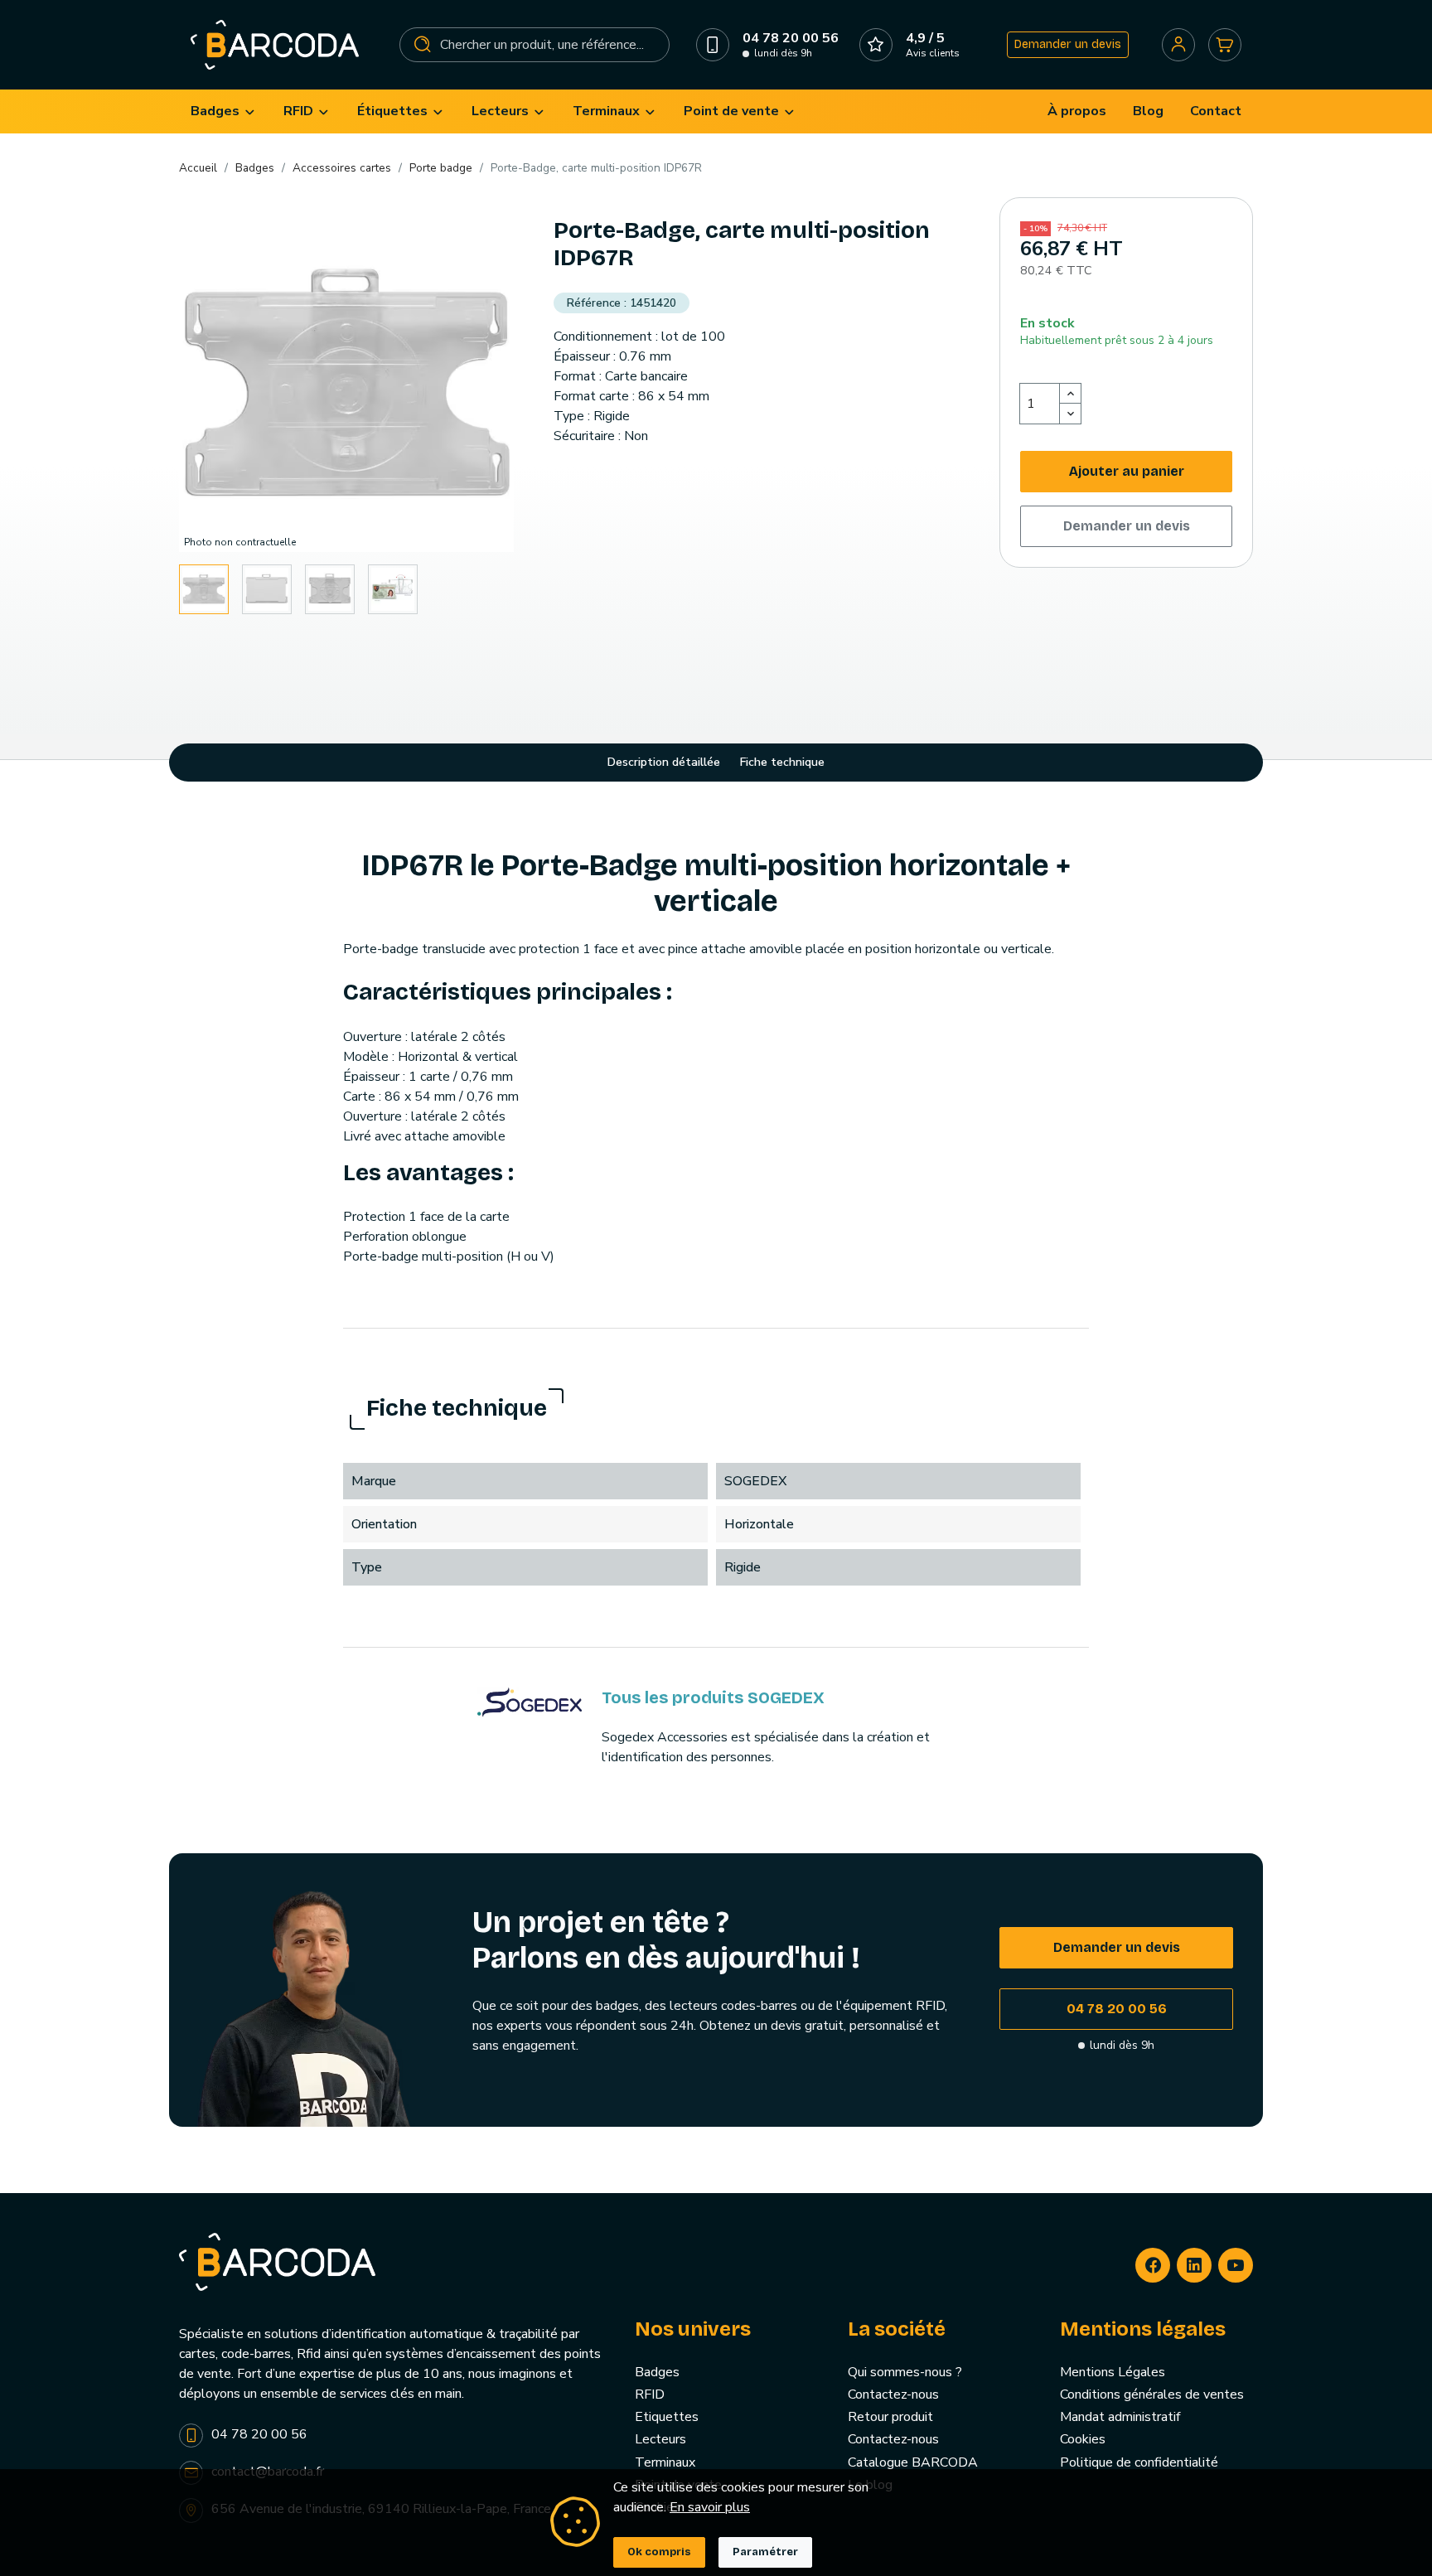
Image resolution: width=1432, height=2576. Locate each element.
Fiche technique (782, 762)
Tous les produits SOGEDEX (713, 1697)
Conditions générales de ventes (1152, 2394)
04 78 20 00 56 (1117, 2009)
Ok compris (659, 2552)
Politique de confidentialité (1139, 2462)
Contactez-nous (893, 2394)
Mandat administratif (1120, 2417)
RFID (650, 2394)
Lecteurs (660, 2439)
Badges (657, 2372)
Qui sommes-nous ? (905, 2372)
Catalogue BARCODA (913, 2462)
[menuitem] (224, 111)
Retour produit (890, 2417)
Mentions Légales (1113, 2372)
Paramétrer (765, 2552)
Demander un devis (1068, 44)
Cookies (1083, 2439)
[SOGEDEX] (530, 1702)
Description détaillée (664, 762)
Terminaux (665, 2462)
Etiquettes (667, 2417)
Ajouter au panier (1127, 471)
